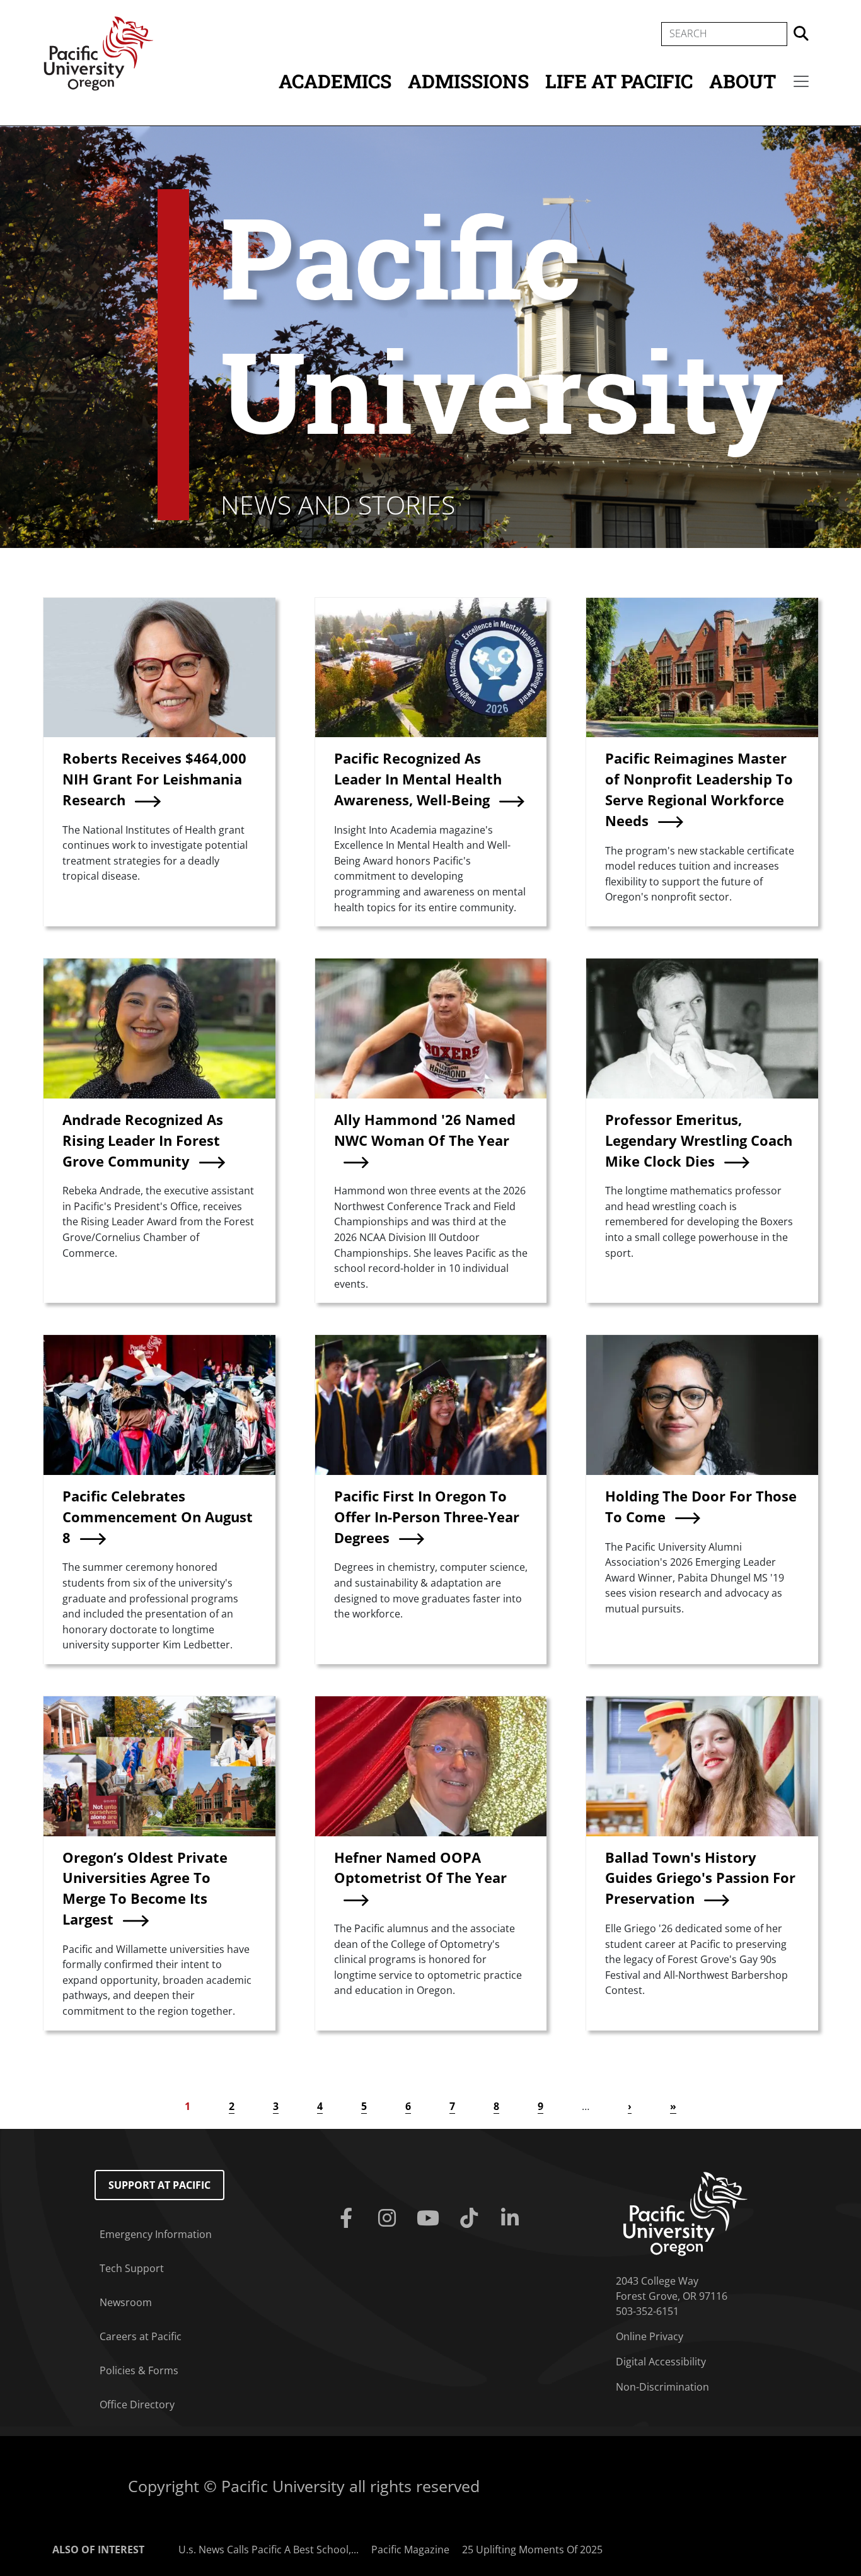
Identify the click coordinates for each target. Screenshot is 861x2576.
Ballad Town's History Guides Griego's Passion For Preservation (700, 1878)
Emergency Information (156, 2234)
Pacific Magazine (410, 2550)
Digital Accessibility (661, 2362)
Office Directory (137, 2404)
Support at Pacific (159, 2185)
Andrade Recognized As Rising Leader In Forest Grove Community (143, 1140)
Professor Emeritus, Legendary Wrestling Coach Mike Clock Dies (699, 1140)
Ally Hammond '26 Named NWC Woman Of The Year (425, 1130)
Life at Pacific (619, 81)
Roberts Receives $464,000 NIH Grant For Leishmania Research (154, 779)
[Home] (98, 52)
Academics (335, 81)
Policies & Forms (139, 2370)
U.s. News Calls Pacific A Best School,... (269, 2550)
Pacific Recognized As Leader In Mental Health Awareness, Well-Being (418, 779)
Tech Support (132, 2268)
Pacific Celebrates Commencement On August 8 (158, 1517)
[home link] (685, 2213)
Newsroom (126, 2302)
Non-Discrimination (662, 2387)
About (743, 81)
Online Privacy (650, 2336)
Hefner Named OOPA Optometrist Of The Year (420, 1868)
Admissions (468, 81)
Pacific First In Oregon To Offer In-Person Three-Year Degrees (427, 1517)
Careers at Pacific (141, 2336)
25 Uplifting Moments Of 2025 (532, 2550)
